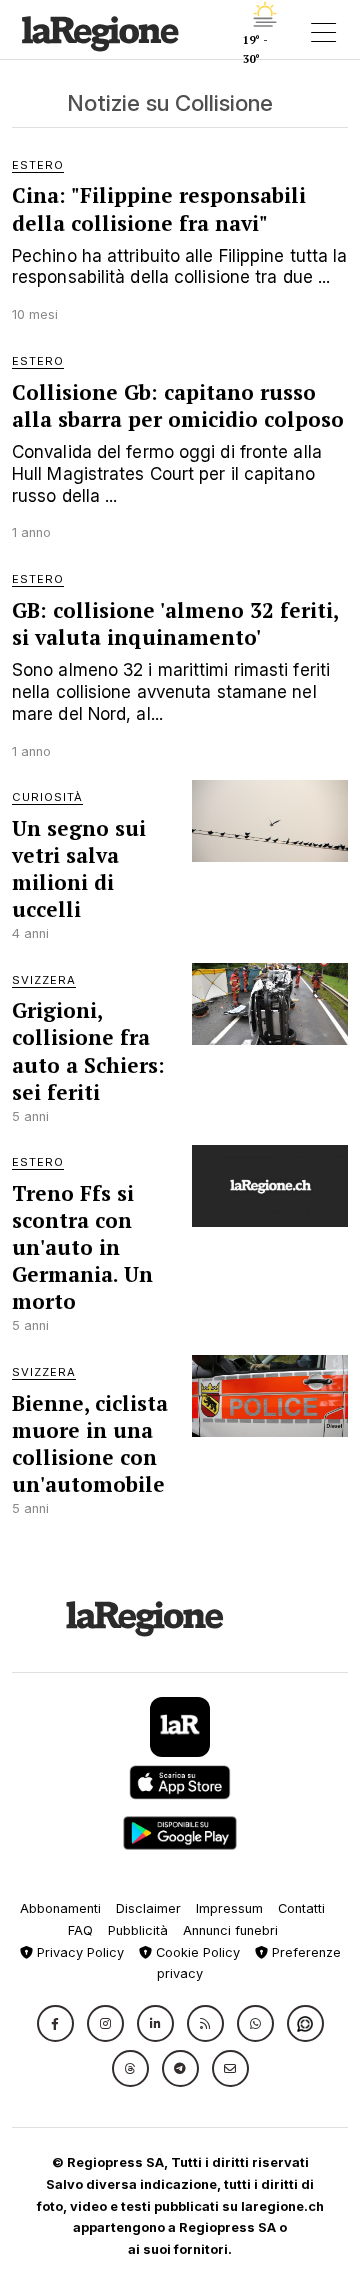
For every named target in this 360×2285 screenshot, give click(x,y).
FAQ (80, 1930)
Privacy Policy (78, 1952)
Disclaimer (148, 1908)
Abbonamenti (60, 1908)
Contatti (301, 1908)
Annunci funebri (230, 1930)
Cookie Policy (196, 1952)
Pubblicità (138, 1930)
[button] (55, 2023)
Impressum (229, 1908)
